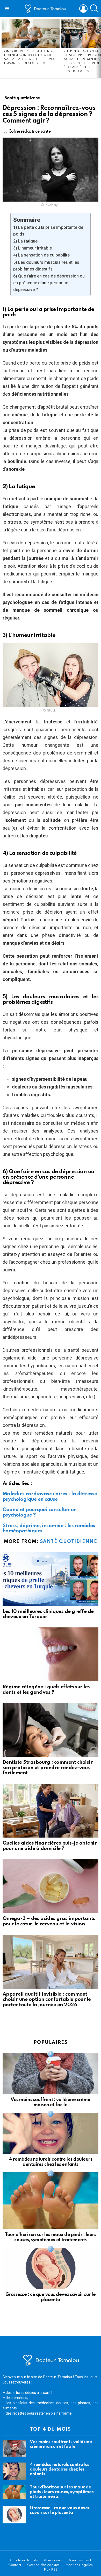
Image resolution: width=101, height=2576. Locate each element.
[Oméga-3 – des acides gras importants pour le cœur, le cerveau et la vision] (51, 1886)
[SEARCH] (94, 9)
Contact (15, 2565)
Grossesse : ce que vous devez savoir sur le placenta (60, 2510)
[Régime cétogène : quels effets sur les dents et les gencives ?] (51, 1654)
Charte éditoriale (24, 2560)
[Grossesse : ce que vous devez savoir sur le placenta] (51, 2268)
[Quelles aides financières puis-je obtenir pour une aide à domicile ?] (51, 1811)
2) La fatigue (25, 241)
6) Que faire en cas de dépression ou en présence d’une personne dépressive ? (49, 283)
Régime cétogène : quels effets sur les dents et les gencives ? (46, 1690)
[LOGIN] (83, 9)
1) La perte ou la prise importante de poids (48, 231)
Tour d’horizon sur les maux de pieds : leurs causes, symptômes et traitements (62, 2492)
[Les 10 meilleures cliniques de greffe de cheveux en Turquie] (51, 1579)
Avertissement (80, 2560)
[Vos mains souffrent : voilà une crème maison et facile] (51, 2073)
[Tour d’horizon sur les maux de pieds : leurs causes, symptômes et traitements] (51, 2201)
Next (98, 48)
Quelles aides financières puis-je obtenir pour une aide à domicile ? (50, 1846)
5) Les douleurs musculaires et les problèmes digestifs (46, 266)
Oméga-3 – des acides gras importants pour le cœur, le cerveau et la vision (49, 1921)
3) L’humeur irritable (33, 248)
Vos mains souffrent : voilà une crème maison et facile (61, 2444)
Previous (3, 48)
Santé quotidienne (69, 1542)
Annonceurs (53, 2560)
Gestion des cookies (43, 2565)
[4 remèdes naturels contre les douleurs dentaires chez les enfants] (51, 2133)
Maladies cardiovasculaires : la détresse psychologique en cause (50, 1497)
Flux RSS (51, 2570)
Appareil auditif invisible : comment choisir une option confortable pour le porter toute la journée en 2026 (47, 1999)
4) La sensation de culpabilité (41, 255)
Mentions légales (79, 2565)
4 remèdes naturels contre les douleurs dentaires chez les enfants (60, 2469)
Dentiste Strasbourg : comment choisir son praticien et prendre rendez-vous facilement (48, 1768)
